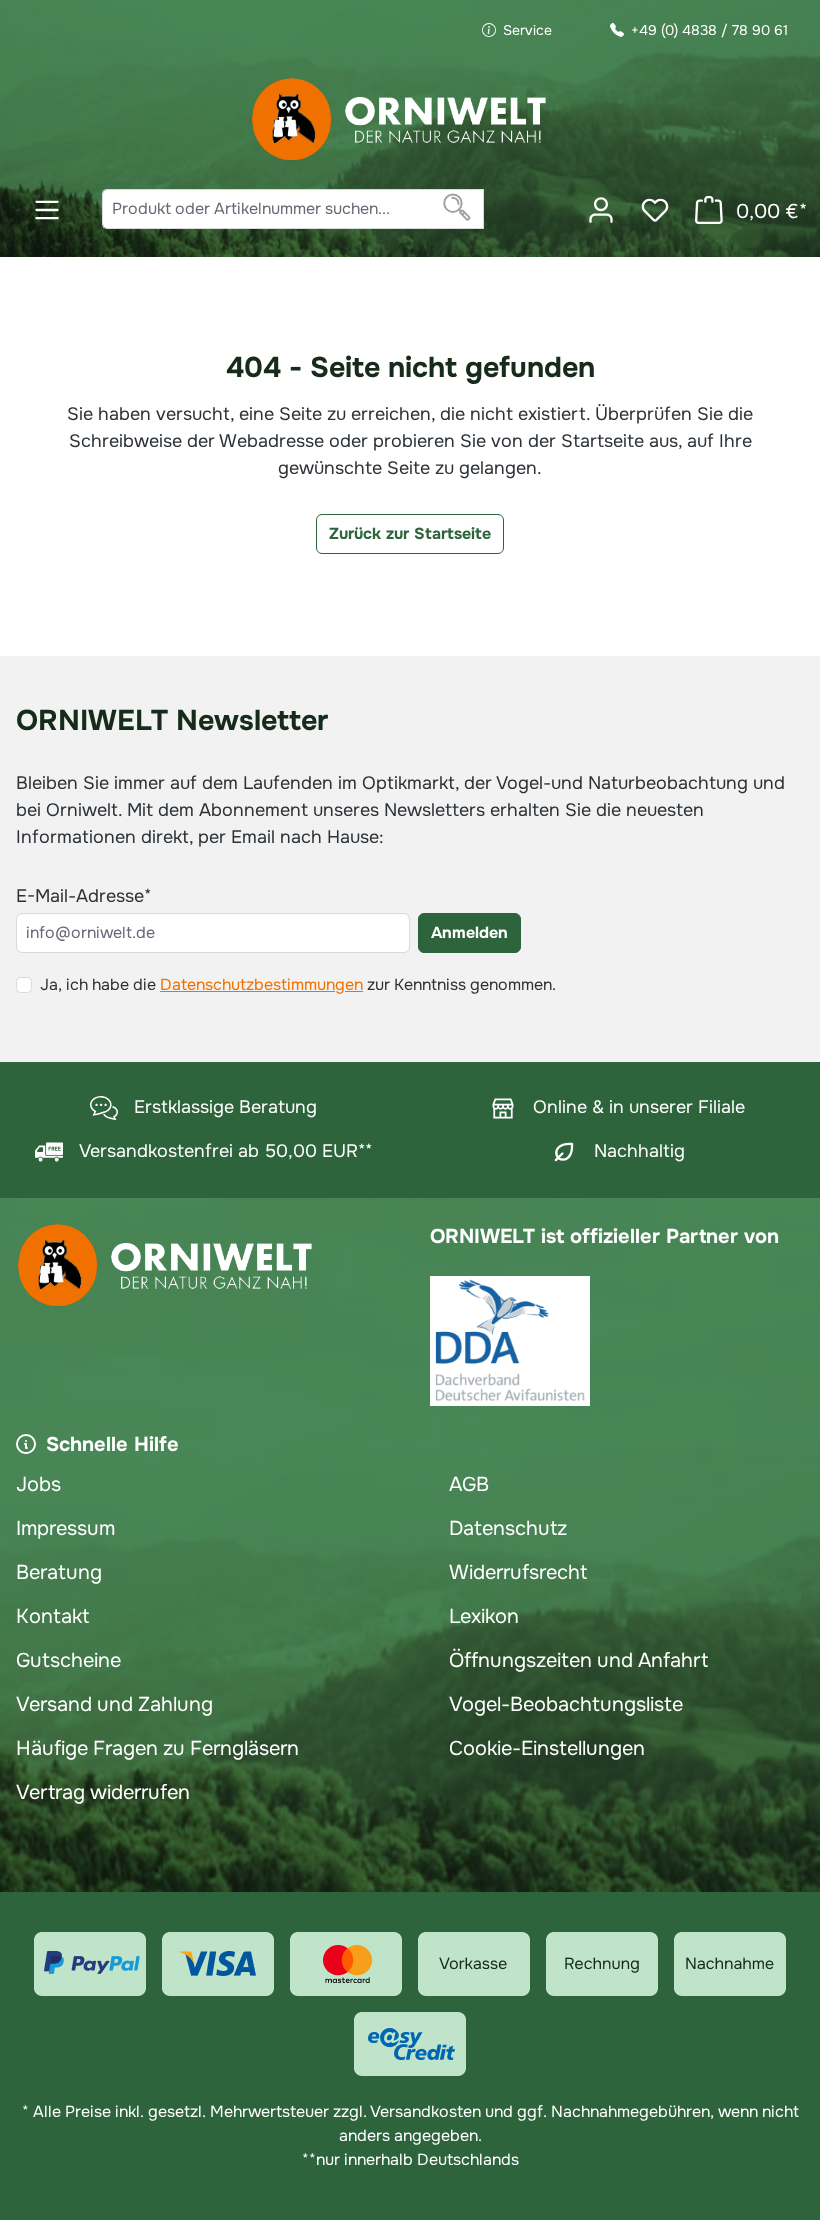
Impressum (65, 1528)
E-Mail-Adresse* (83, 896)
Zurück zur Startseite (410, 533)
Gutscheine (68, 1660)
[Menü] (47, 210)
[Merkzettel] (655, 210)
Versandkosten (425, 2111)
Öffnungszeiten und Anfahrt (578, 1660)
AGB (469, 1484)
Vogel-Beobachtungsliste (566, 1704)
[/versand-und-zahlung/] (90, 1964)
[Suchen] (457, 209)
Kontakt (52, 1616)
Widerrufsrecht (518, 1572)
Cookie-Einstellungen (547, 1748)
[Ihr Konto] (601, 210)
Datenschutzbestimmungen (261, 984)
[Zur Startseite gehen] (400, 119)
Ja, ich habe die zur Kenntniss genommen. (298, 984)
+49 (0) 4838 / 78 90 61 (709, 30)
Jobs (38, 1484)
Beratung (59, 1572)
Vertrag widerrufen (103, 1792)
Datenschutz (508, 1528)
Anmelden (469, 932)
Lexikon (484, 1616)
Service (527, 30)
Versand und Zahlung (114, 1704)
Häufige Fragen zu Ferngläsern (157, 1748)
